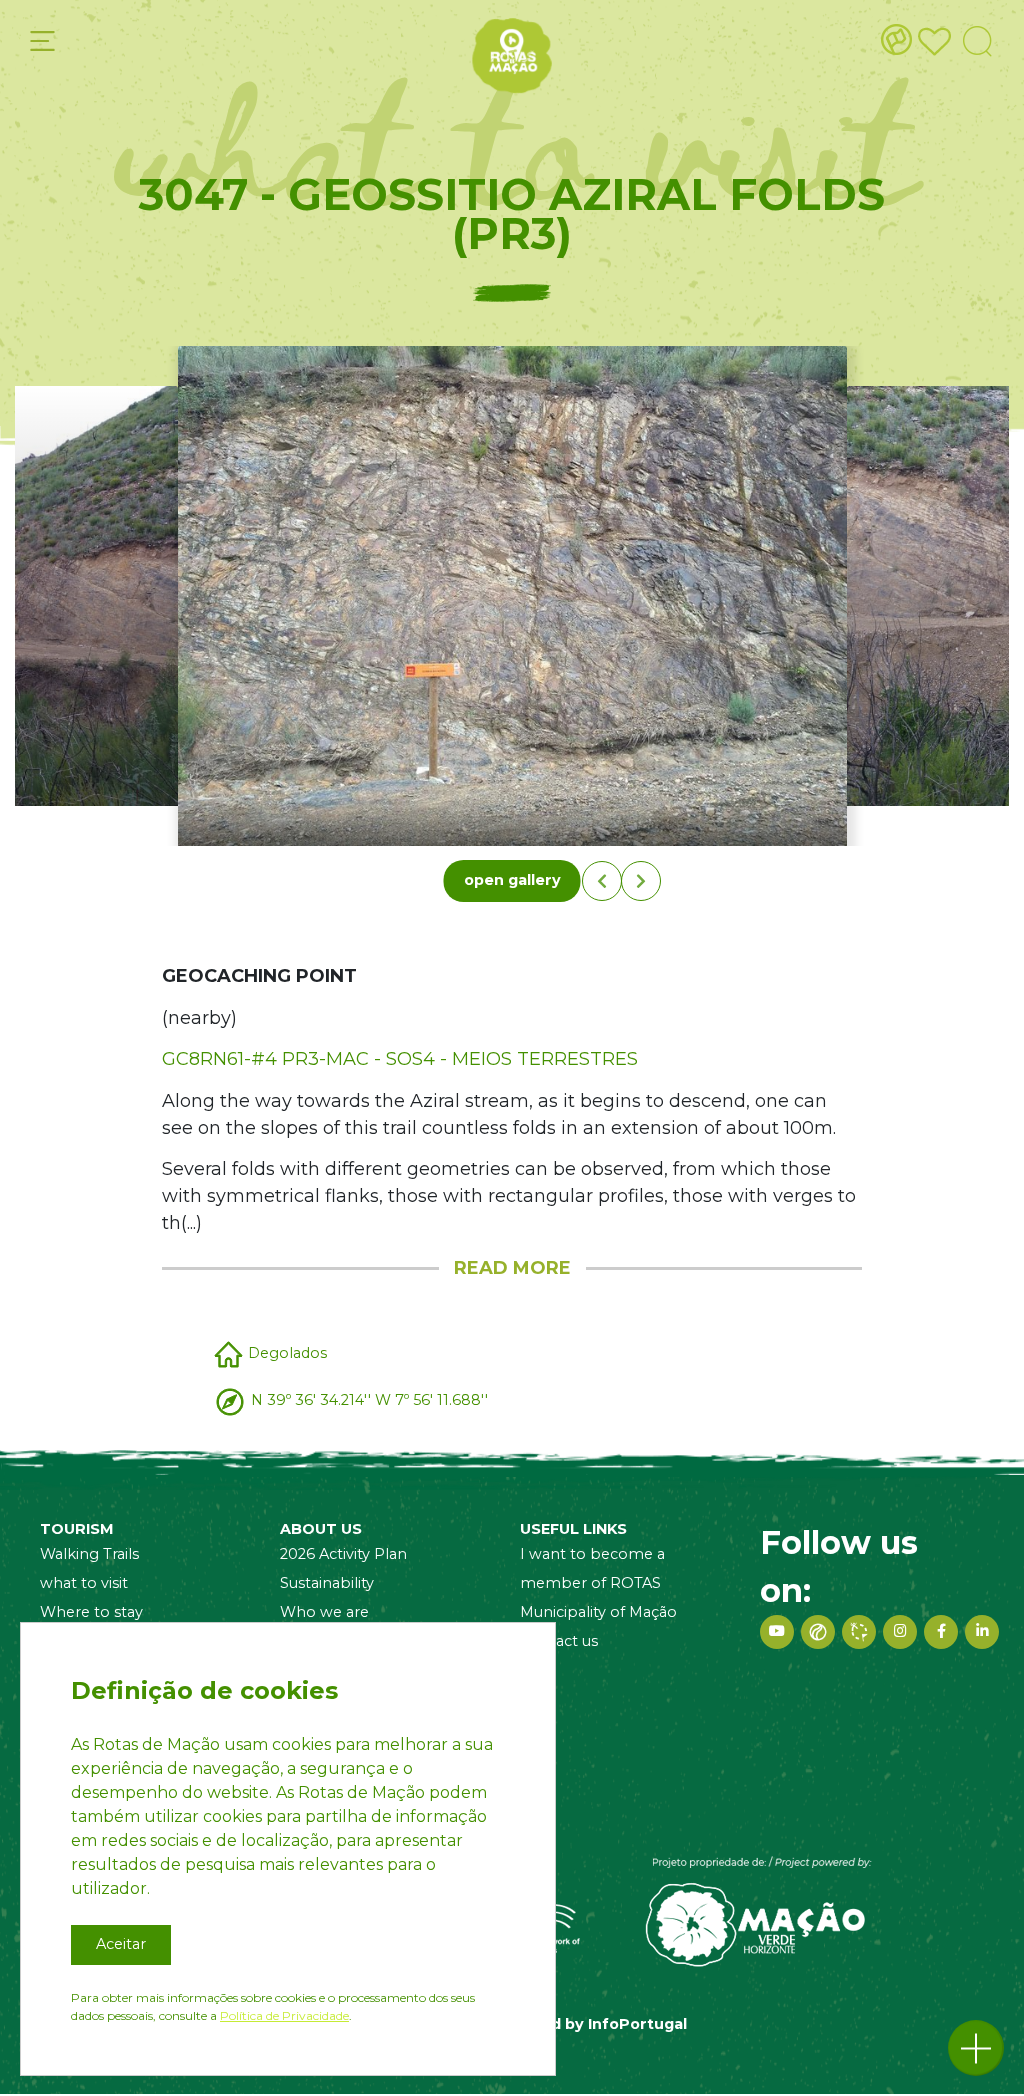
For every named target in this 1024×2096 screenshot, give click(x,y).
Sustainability (327, 1583)
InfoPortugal (637, 2024)
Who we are (324, 1612)
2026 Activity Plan (343, 1554)
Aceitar (121, 1944)
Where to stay (91, 1612)
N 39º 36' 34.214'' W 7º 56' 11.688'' (369, 1400)
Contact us (559, 1641)
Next (641, 881)
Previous (602, 881)
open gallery (512, 880)
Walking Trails (89, 1554)
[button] (976, 2048)
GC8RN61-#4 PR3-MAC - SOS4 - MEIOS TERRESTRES (400, 1059)
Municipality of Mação (598, 1612)
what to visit (84, 1583)
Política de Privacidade (284, 2015)
